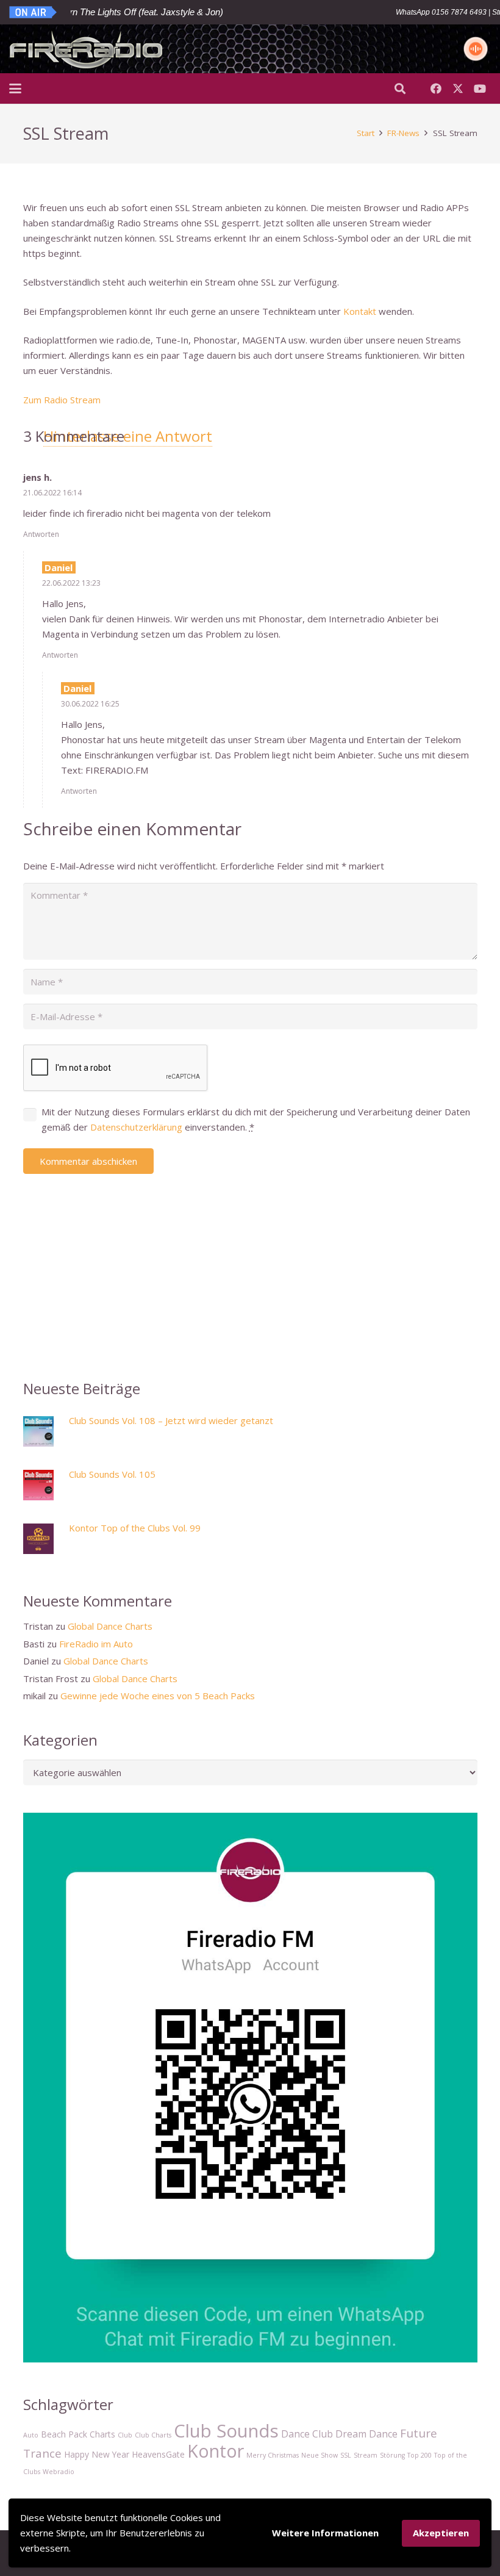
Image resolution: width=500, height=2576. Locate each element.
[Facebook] (436, 88)
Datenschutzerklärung (136, 1127)
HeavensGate (158, 2454)
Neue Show (320, 2455)
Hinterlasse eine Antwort (128, 436)
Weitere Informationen (325, 2533)
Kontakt (360, 311)
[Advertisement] (250, 1265)
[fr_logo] (86, 49)
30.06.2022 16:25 (90, 704)
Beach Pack (64, 2434)
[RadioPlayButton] (476, 49)
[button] (15, 88)
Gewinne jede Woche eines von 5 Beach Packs (158, 1696)
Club (125, 2435)
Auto (31, 2435)
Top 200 (420, 2455)
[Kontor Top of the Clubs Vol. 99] (43, 1541)
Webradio (59, 2472)
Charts (102, 2434)
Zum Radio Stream (62, 400)
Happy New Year (97, 2454)
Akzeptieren (441, 2533)
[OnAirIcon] (34, 12)
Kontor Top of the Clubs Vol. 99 (135, 1528)
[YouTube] (480, 88)
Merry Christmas (273, 2455)
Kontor (216, 2451)
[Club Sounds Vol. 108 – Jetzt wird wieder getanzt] (43, 1434)
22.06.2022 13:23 (71, 583)
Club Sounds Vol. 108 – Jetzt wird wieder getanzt (171, 1420)
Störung (392, 2455)
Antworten (41, 534)
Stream (366, 2455)
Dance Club (307, 2434)
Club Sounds (226, 2431)
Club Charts (153, 2435)
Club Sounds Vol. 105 (112, 1474)
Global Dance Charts (110, 1626)
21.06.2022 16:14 (52, 493)
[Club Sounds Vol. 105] (43, 1487)
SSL (346, 2455)
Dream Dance (366, 2434)
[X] (458, 88)
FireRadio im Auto (96, 1644)
